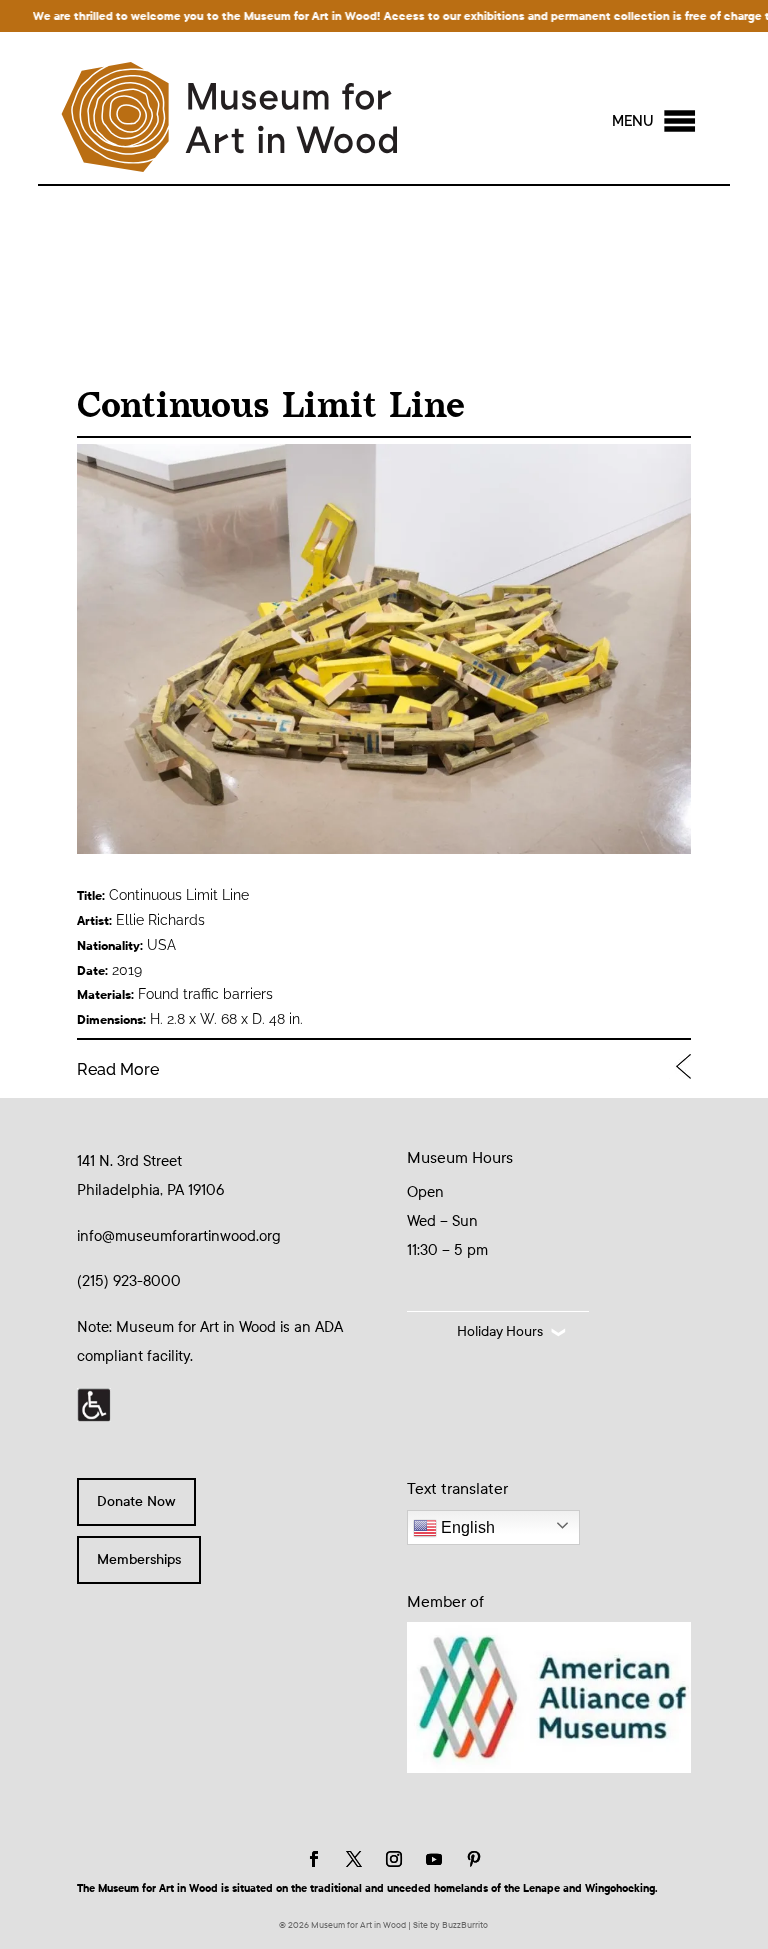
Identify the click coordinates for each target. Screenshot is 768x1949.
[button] (633, 121)
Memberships (139, 1559)
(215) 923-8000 (129, 1281)
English (466, 1527)
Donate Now (136, 1501)
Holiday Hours (500, 1331)
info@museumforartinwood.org (179, 1236)
